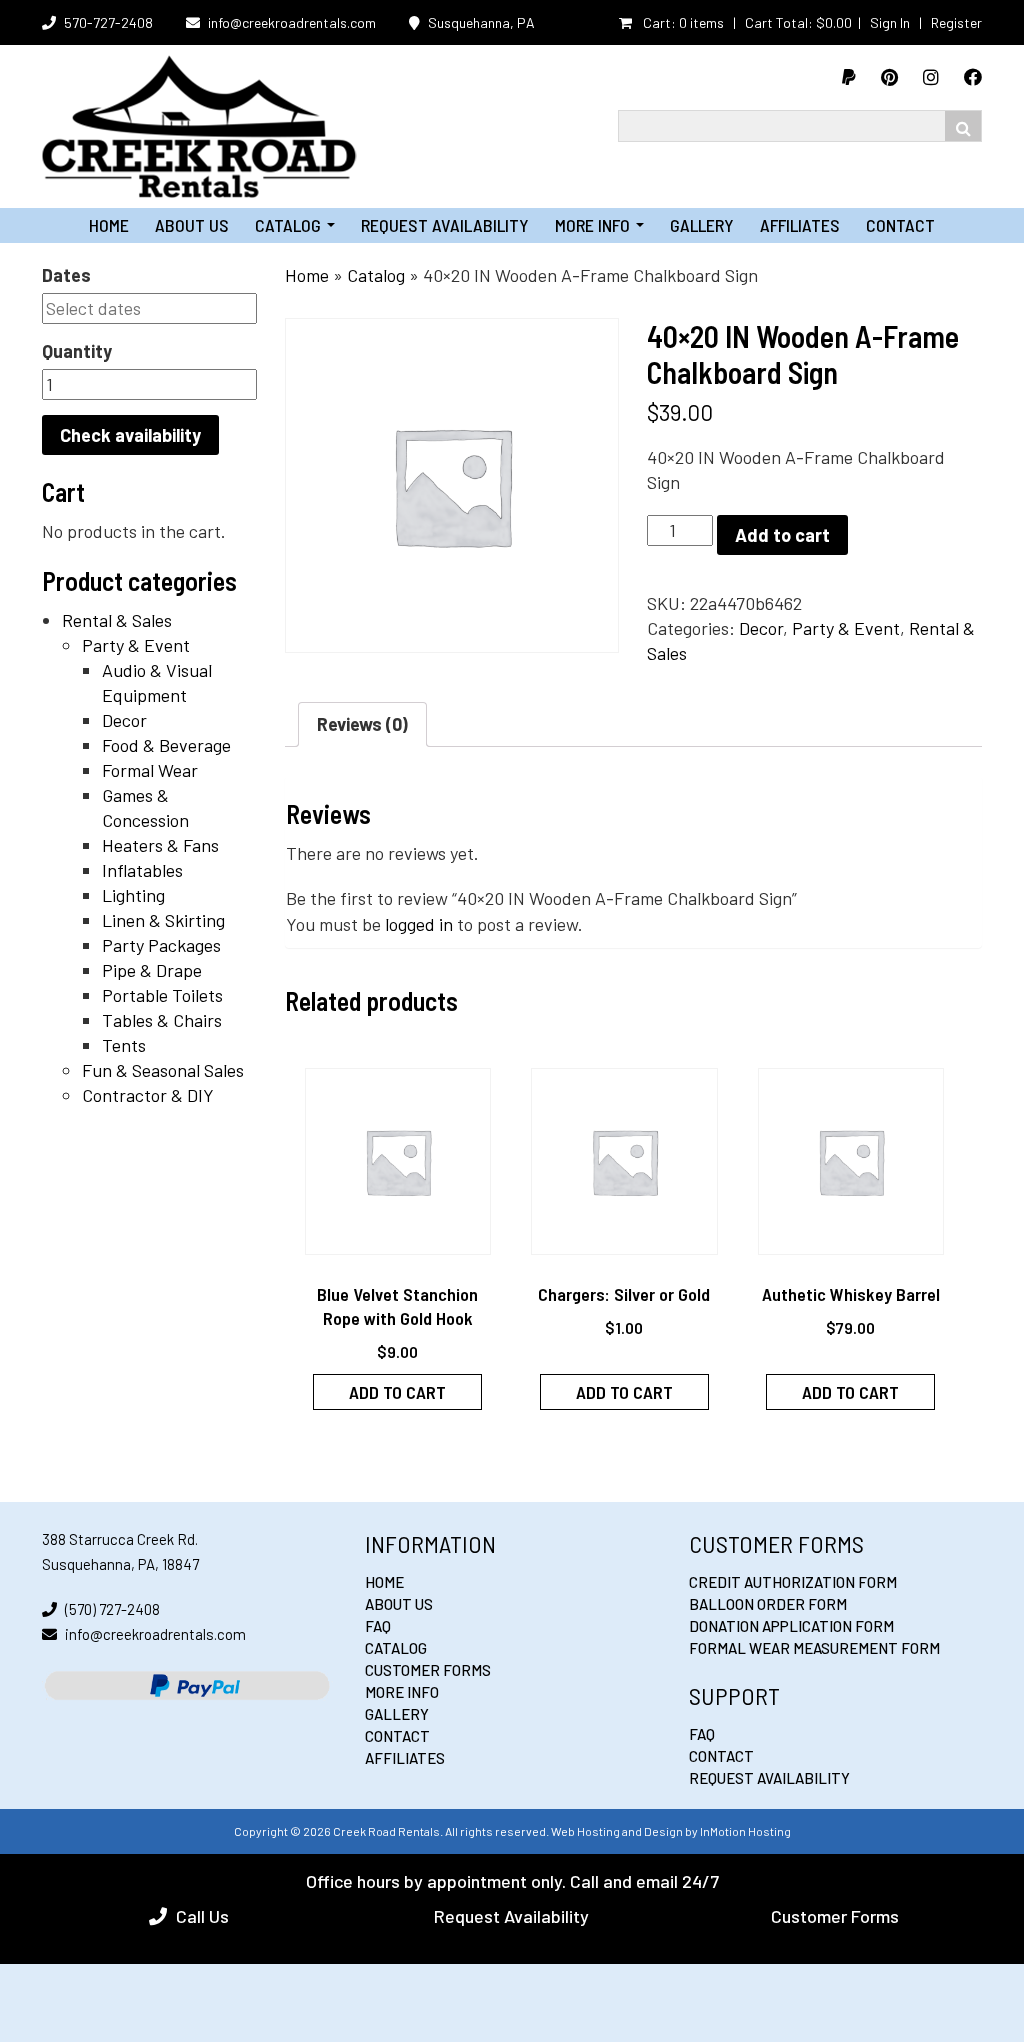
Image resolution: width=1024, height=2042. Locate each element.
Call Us (202, 1916)
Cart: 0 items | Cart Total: (746, 22)
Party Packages (161, 945)
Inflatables (142, 870)
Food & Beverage (166, 745)
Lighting (133, 895)
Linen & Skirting (163, 920)
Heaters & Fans (160, 845)
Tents (124, 1045)
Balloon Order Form (768, 1604)
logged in (419, 924)
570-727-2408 (108, 22)
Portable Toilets (162, 995)
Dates (66, 275)
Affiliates (800, 225)
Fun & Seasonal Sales (163, 1070)
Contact (900, 225)
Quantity (77, 351)
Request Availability (445, 225)
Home (109, 225)
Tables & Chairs (162, 1020)
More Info (599, 225)
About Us (192, 225)
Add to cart (782, 535)
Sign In (890, 22)
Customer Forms (428, 1670)
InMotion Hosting (745, 1831)
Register (956, 22)
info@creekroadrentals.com (292, 22)
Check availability (130, 435)
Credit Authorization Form (793, 1582)
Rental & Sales (117, 620)
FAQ (378, 1626)
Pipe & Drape (152, 970)
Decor (124, 720)
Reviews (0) (362, 724)
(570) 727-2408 (112, 1609)
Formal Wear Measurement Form (814, 1648)
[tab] (362, 724)
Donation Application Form (791, 1626)
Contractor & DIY (148, 1095)
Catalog (295, 225)
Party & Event (136, 645)
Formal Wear (150, 770)
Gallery (702, 225)
